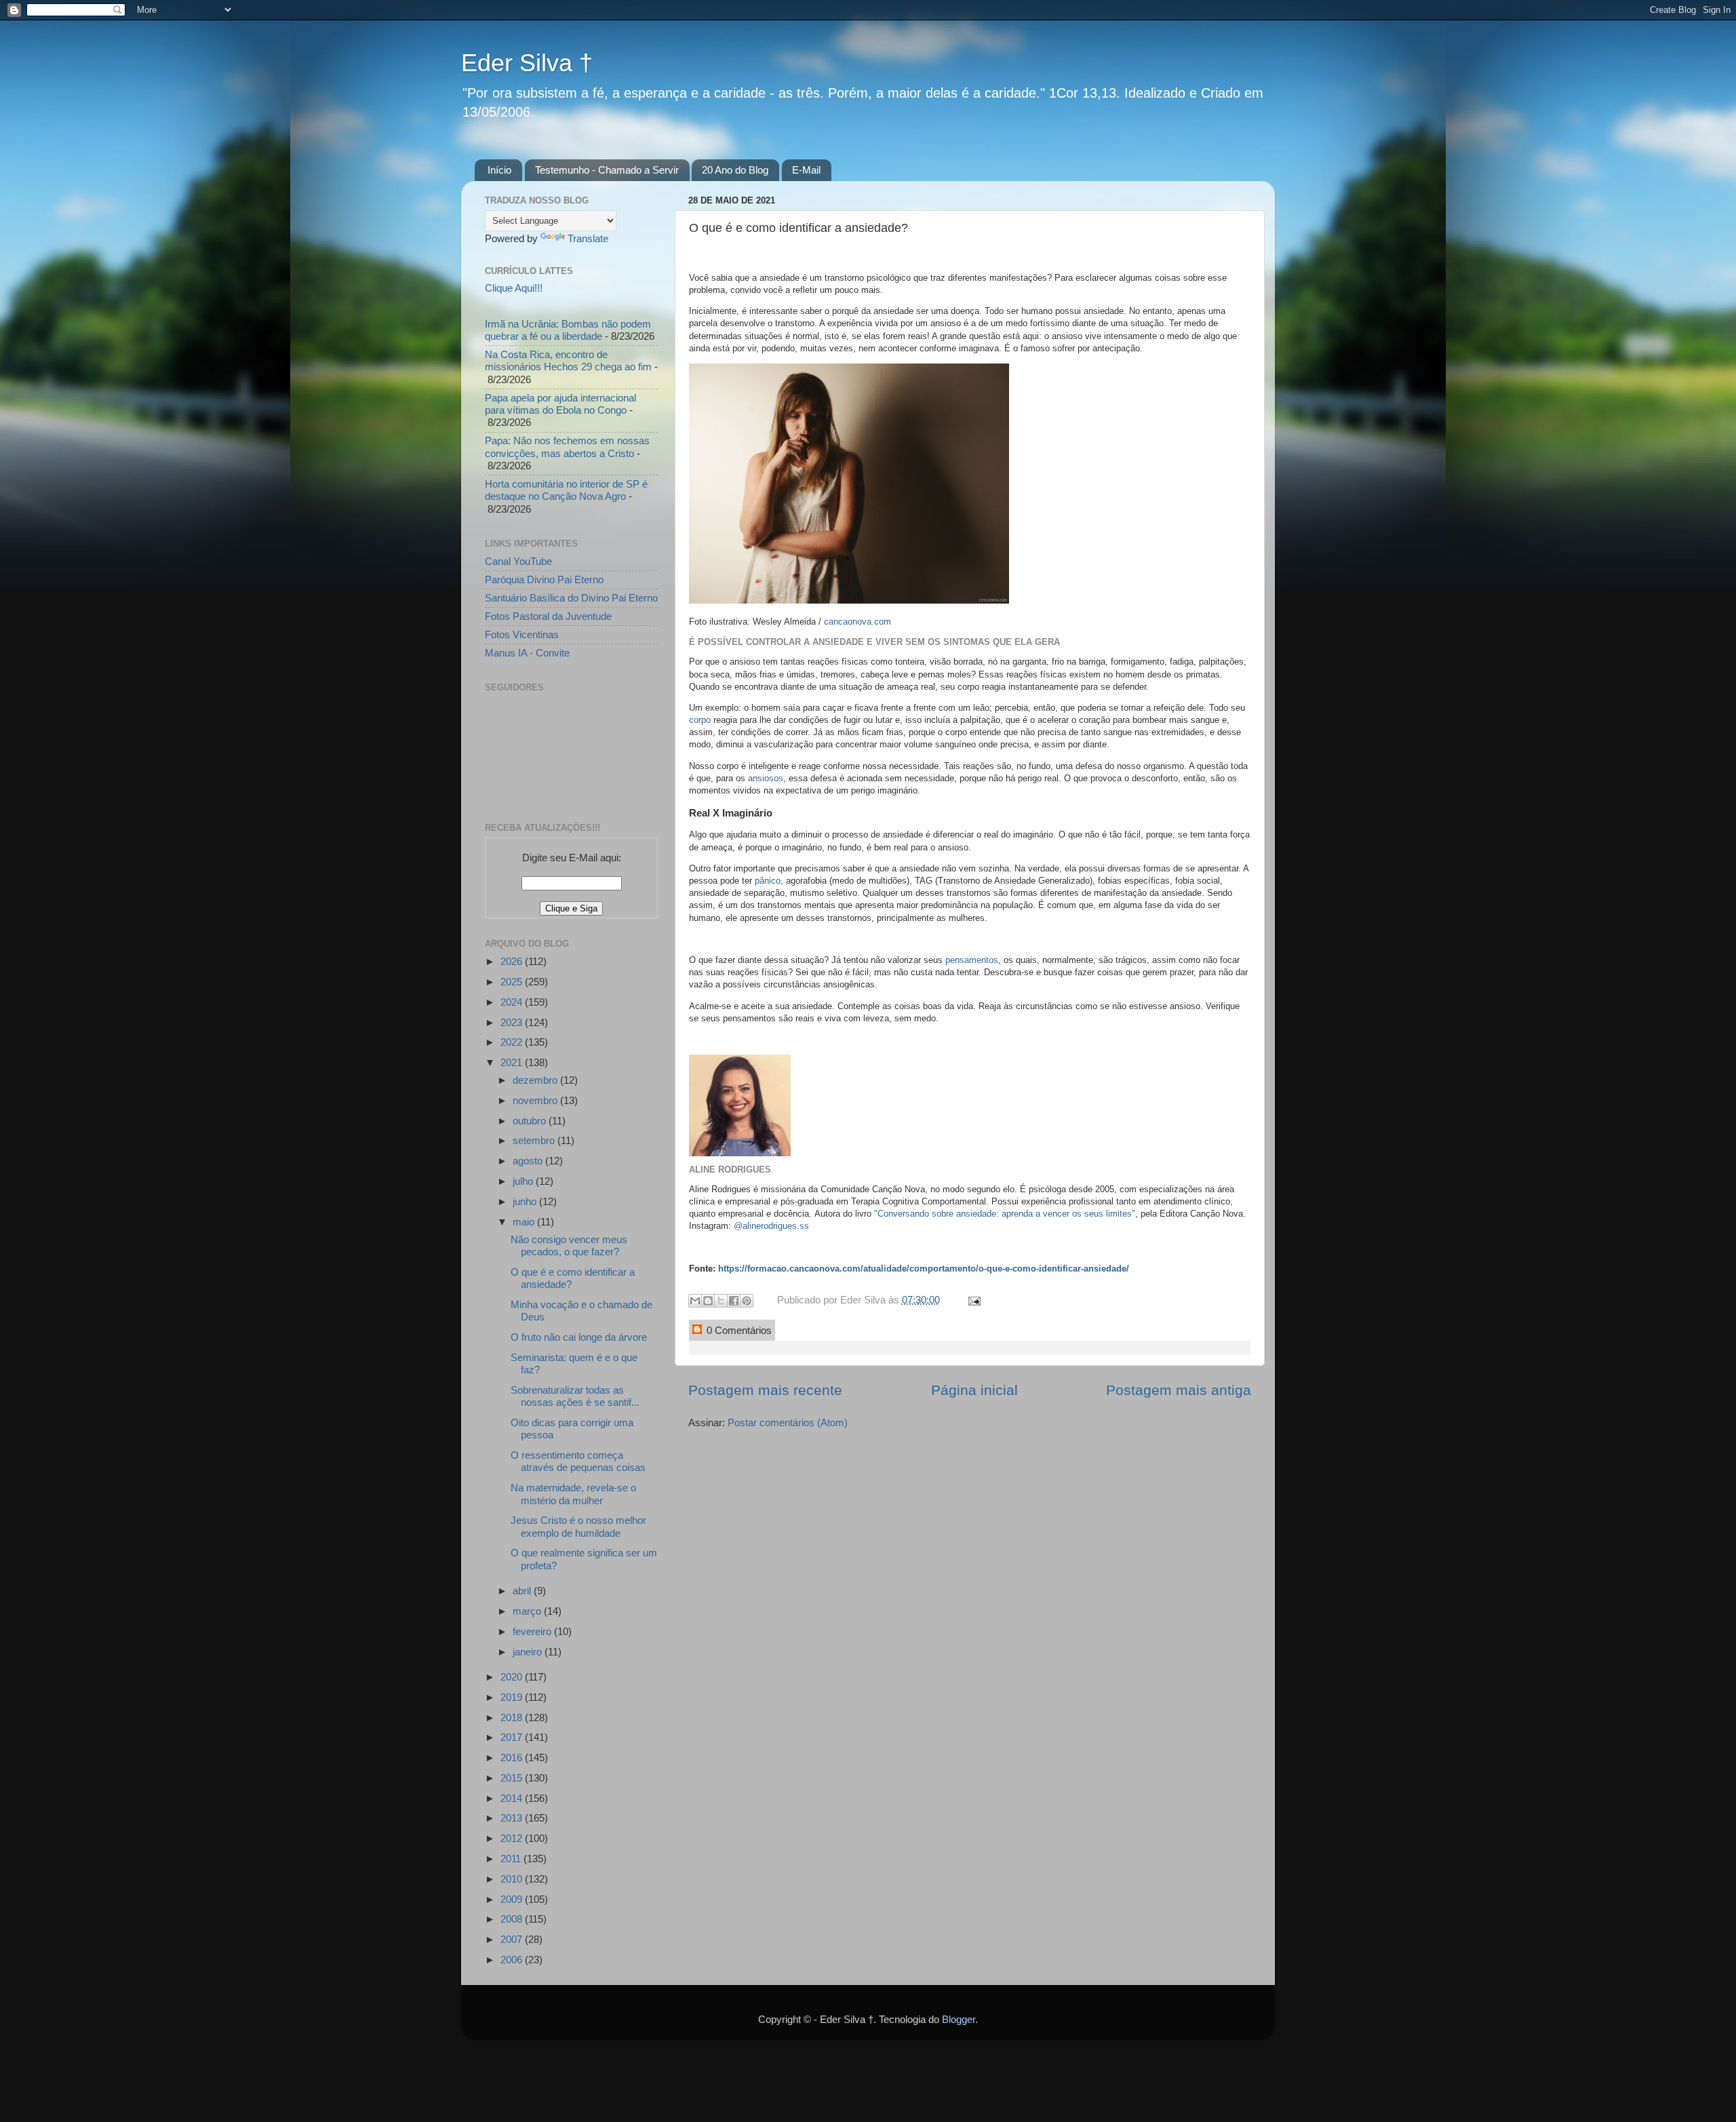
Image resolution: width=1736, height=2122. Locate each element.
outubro (531, 1121)
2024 (513, 1002)
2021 (513, 1062)
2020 (513, 1677)
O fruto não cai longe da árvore (579, 1337)
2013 (513, 1818)
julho (524, 1181)
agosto (529, 1161)
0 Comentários (738, 1330)
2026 (513, 961)
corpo (701, 720)
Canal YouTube (518, 561)
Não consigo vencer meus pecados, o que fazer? (569, 1245)
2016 (513, 1757)
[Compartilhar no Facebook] (734, 1301)
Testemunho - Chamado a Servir (607, 170)
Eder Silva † (527, 63)
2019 (513, 1697)
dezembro (536, 1080)
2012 (513, 1838)
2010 (513, 1879)
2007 (513, 1939)
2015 (513, 1778)
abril (523, 1591)
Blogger (959, 2019)
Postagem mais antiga (1179, 1390)
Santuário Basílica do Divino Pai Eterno (571, 598)
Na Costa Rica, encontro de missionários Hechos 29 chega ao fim (568, 360)
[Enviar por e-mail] (695, 1301)
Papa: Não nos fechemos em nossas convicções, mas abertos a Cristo (567, 447)
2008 (513, 1919)
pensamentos (972, 960)
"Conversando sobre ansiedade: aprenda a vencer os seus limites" (1005, 1214)
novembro (536, 1100)
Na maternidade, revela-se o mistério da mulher (573, 1494)
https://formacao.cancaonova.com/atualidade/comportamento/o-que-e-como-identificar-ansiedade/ (924, 1269)
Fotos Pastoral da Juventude (548, 616)
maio (525, 1222)
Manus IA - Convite (527, 653)
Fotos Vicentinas (522, 634)
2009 (513, 1899)
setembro (535, 1140)
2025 (513, 982)
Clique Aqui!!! (514, 288)
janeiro (529, 1652)
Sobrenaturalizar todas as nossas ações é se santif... (575, 1396)
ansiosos (766, 778)
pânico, (769, 881)
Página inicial (974, 1390)
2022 (513, 1042)
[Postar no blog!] (708, 1301)
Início (499, 170)
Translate (588, 238)
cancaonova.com (857, 622)
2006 (513, 1960)
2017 (513, 1737)
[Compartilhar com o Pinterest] (747, 1301)
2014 (513, 1798)
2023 (513, 1022)
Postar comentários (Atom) (788, 1422)
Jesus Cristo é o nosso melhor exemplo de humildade (578, 1526)
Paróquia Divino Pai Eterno (544, 579)
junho (526, 1201)
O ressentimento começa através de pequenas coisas (578, 1461)
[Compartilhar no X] (721, 1301)
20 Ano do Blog (735, 170)
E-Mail (806, 170)
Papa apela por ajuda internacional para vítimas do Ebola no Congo (560, 404)
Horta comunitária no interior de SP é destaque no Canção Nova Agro (566, 490)
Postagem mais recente (765, 1390)
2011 (512, 1859)
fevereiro (533, 1631)
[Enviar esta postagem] (972, 1300)
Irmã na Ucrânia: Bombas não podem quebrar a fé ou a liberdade (568, 330)
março (528, 1611)
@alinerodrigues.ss (771, 1226)
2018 (513, 1717)
